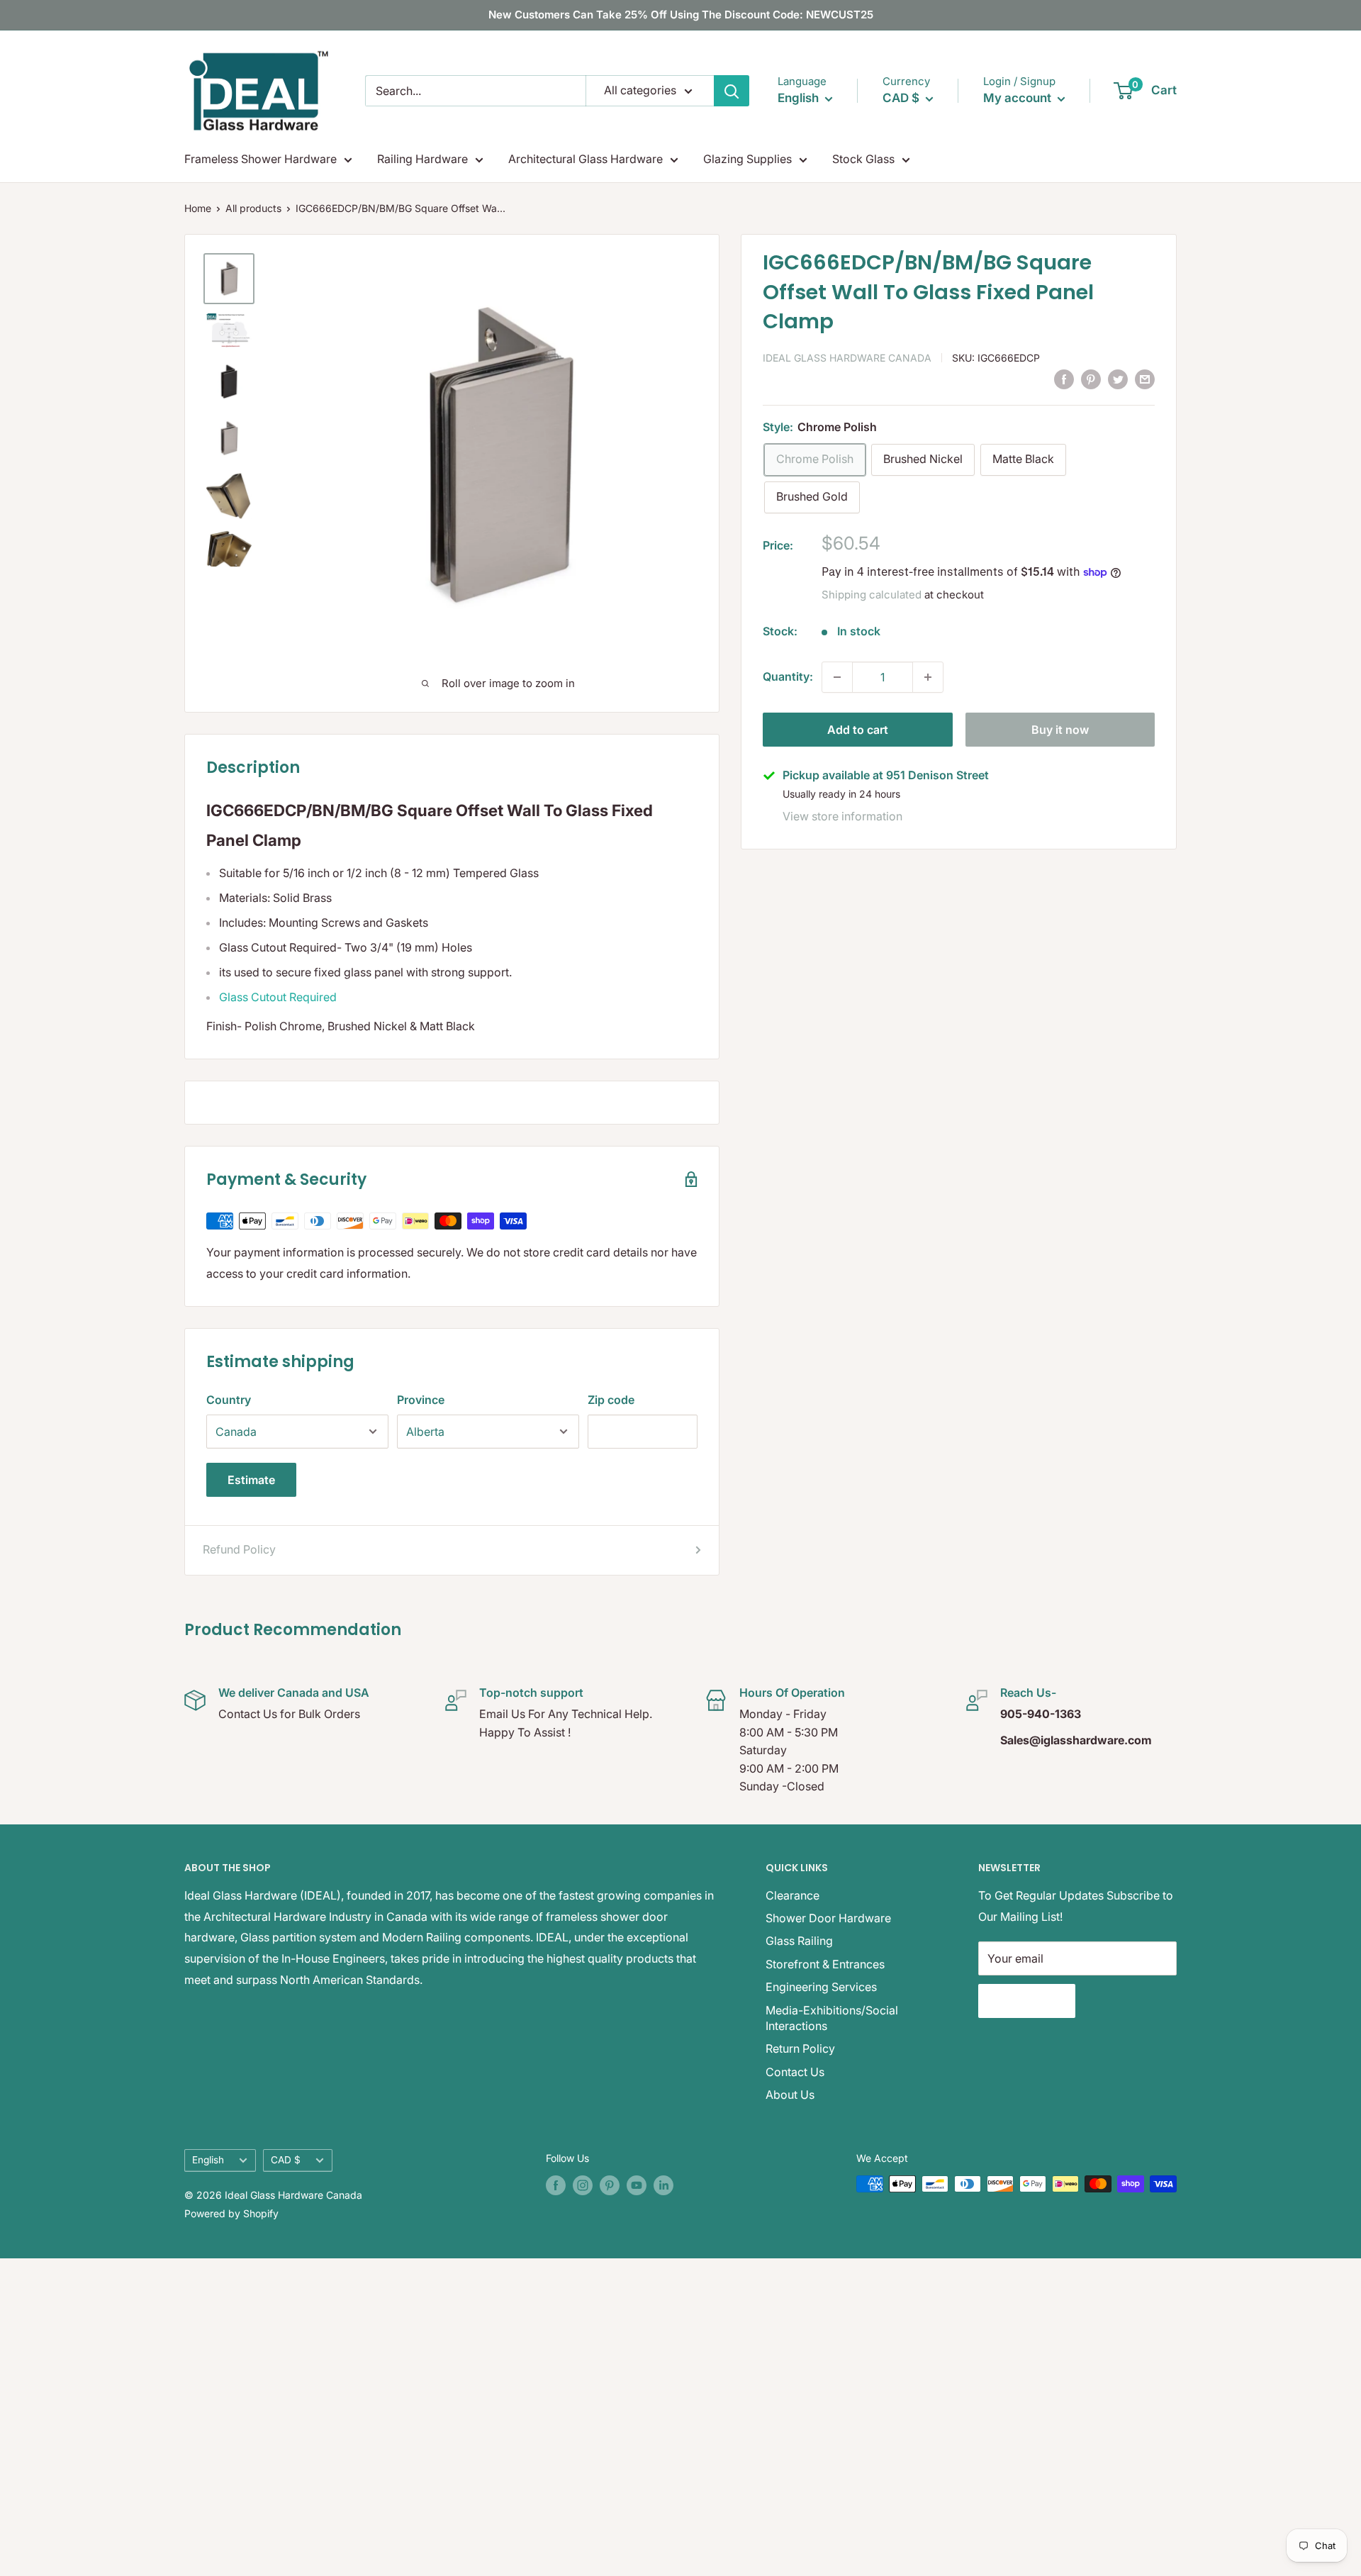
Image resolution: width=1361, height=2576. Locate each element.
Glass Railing (799, 1941)
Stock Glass (863, 159)
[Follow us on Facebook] (556, 2185)
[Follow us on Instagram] (583, 2185)
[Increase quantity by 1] (928, 677)
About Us (790, 2095)
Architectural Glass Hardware (586, 159)
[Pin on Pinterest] (1091, 379)
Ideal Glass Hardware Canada (847, 358)
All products (253, 208)
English (208, 2160)
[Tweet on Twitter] (1118, 379)
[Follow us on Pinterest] (610, 2185)
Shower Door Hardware (828, 1918)
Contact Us (795, 2072)
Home (198, 208)
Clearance (792, 1895)
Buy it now (1060, 730)
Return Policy (800, 2048)
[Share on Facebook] (1064, 379)
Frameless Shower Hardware (261, 159)
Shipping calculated (872, 595)
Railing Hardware (422, 159)
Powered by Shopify (231, 2213)
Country (229, 1400)
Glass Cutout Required (278, 997)
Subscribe (1027, 2001)
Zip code (611, 1400)
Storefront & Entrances (825, 1964)
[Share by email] (1145, 379)
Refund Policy (239, 1549)
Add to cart (858, 730)
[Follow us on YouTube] (637, 2185)
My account (1019, 98)
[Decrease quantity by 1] (837, 677)
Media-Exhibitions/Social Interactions (832, 2018)
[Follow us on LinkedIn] (663, 2185)
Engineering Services (821, 1987)
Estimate (251, 1480)
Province (421, 1400)
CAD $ (286, 2160)
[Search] (732, 91)
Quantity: (788, 676)
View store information (842, 816)
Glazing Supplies (747, 159)
